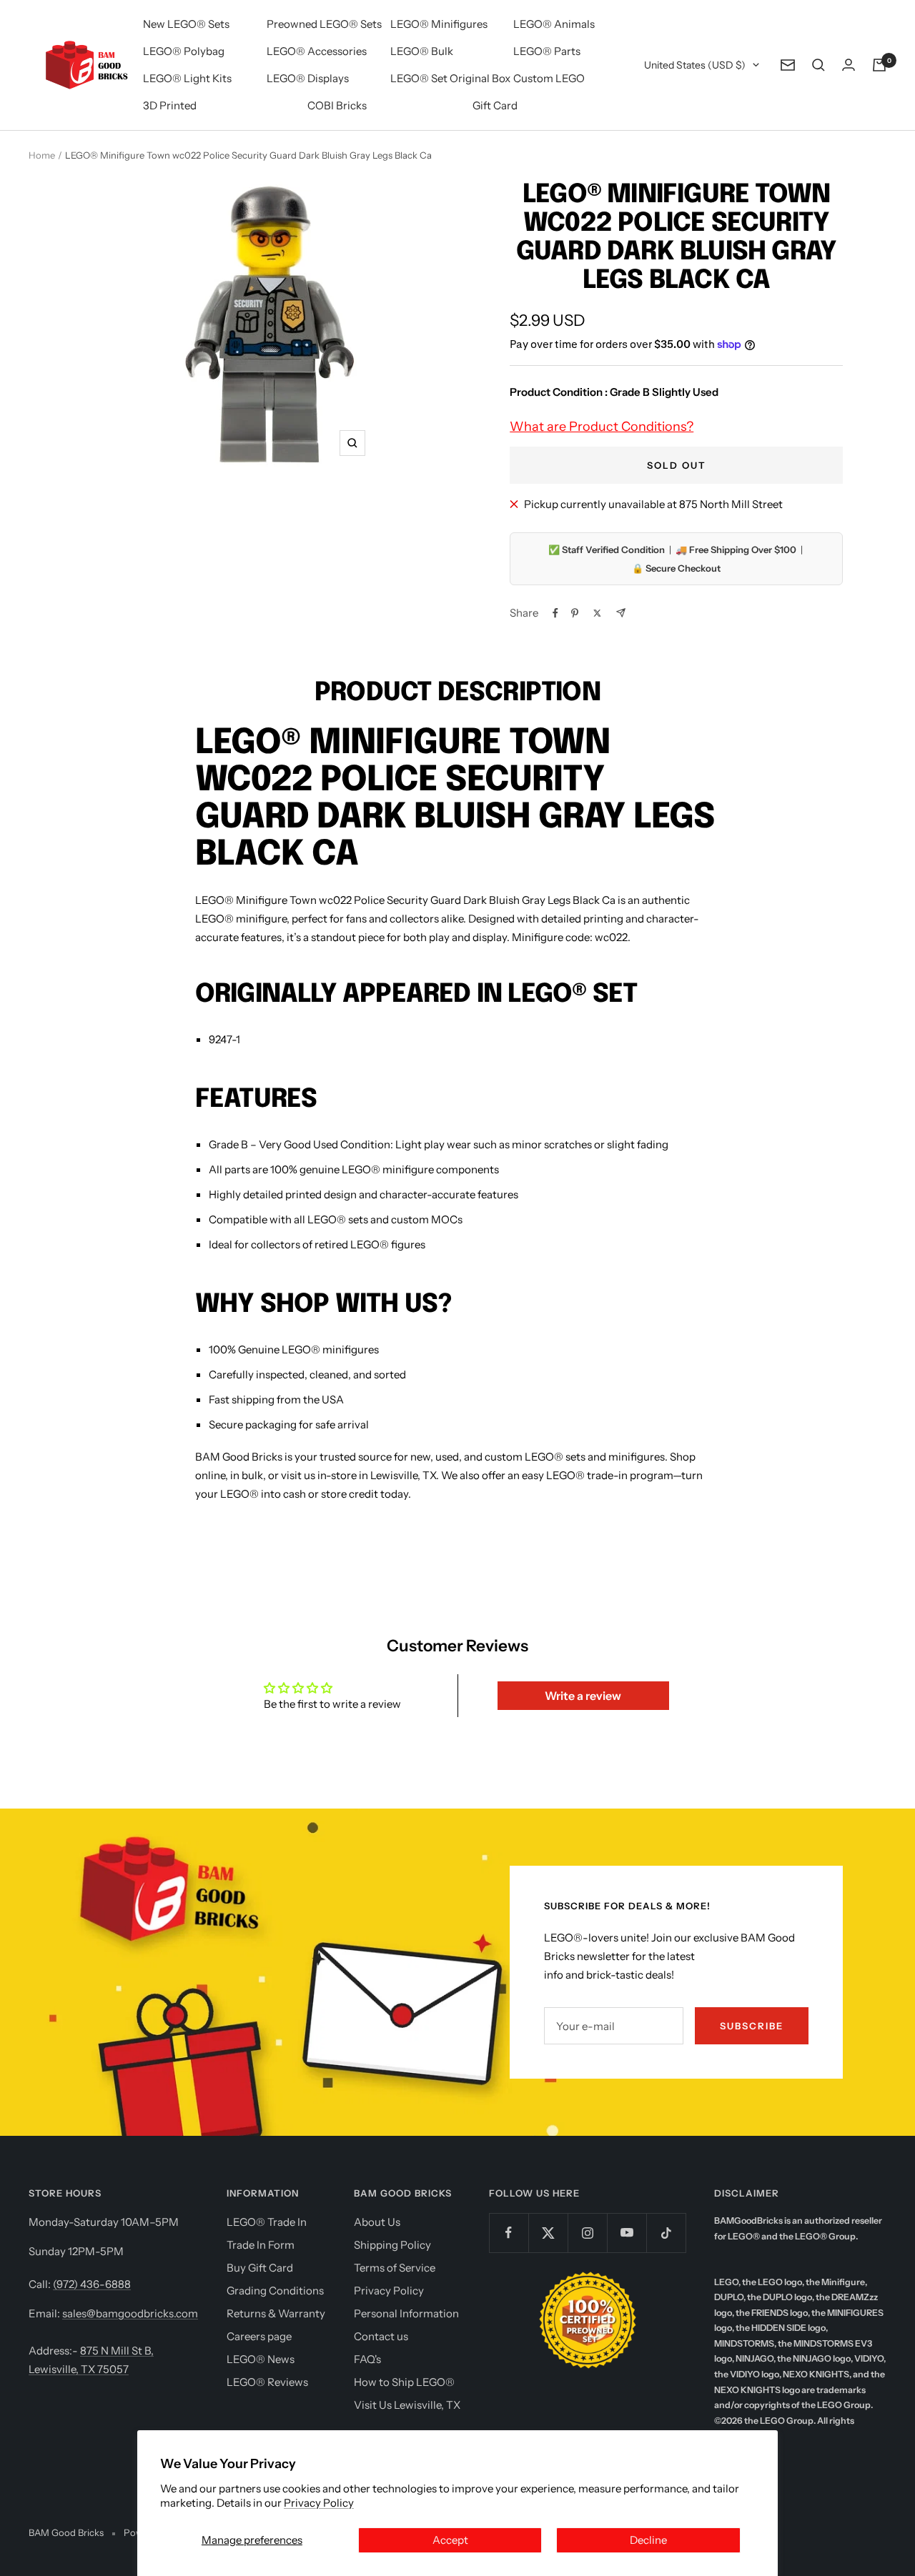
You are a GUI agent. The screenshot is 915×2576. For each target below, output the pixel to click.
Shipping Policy (392, 2245)
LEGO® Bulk (422, 51)
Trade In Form (261, 2245)
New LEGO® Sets (186, 24)
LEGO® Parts (547, 51)
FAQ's (367, 2359)
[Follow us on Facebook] (509, 2233)
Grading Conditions (275, 2291)
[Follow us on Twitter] (548, 2233)
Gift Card (495, 105)
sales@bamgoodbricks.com (130, 2313)
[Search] (818, 65)
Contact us (381, 2336)
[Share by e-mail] (621, 613)
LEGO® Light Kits (187, 78)
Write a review (583, 1696)
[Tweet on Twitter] (597, 613)
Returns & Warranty (276, 2313)
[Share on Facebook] (555, 613)
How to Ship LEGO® (404, 2382)
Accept (450, 2540)
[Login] (849, 65)
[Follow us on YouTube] (627, 2233)
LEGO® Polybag (184, 51)
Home (42, 155)
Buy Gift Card (260, 2268)
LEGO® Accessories (317, 51)
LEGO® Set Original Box (450, 78)
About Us (377, 2222)
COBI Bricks (337, 105)
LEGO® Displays (308, 78)
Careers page (259, 2336)
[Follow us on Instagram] (587, 2233)
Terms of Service (395, 2268)
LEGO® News (261, 2359)
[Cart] (879, 65)
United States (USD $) (695, 65)
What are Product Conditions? (602, 427)
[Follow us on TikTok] (666, 2233)
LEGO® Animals (554, 24)
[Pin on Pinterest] (575, 613)
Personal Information (406, 2313)
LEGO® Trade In (267, 2222)
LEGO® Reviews (267, 2382)
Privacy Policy (319, 2503)
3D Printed (170, 105)
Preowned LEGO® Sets (324, 24)
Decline (648, 2540)
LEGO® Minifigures (439, 24)
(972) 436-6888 (92, 2284)
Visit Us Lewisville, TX (407, 2405)
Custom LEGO (549, 78)
